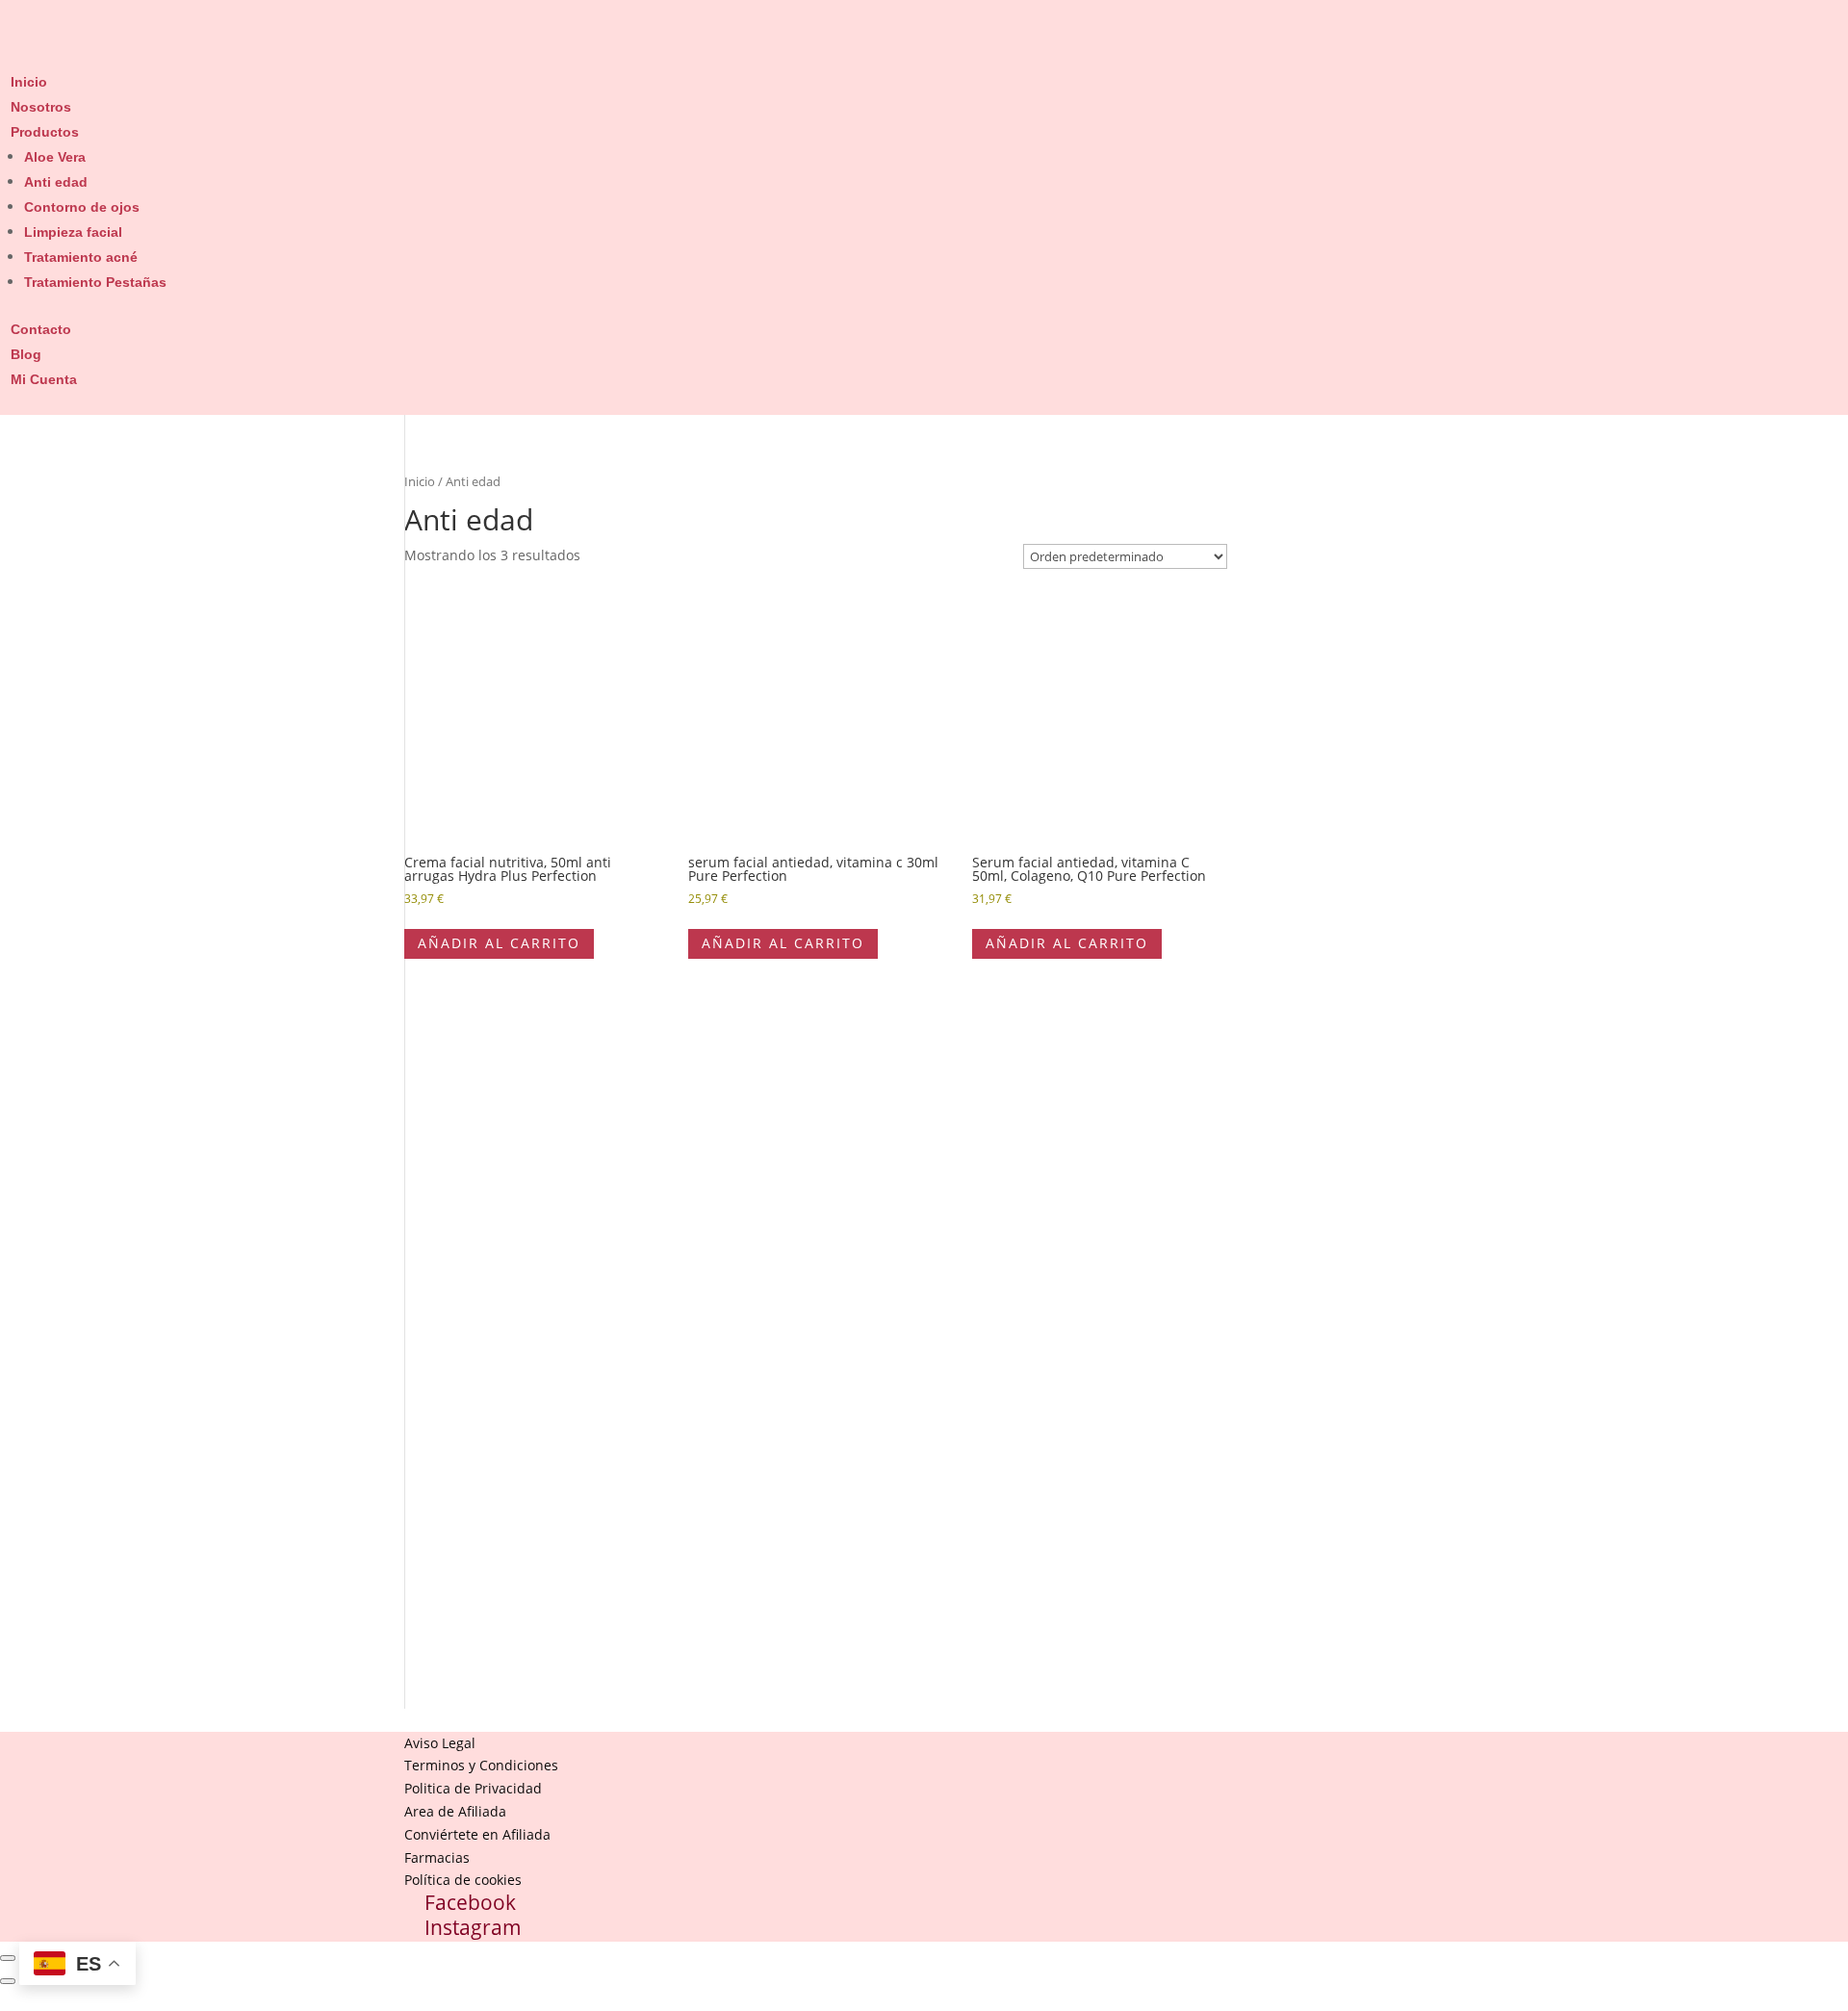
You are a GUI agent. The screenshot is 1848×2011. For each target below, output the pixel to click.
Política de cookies (463, 1880)
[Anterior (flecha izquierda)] (8, 1981)
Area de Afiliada (455, 1811)
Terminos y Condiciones (481, 1765)
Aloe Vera (55, 157)
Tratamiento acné (81, 257)
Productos (45, 132)
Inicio (29, 82)
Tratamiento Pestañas (95, 282)
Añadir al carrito (499, 943)
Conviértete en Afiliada (477, 1834)
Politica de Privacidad (473, 1788)
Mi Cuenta (44, 379)
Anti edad (56, 182)
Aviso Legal (440, 1743)
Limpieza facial (73, 232)
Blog (26, 354)
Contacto (41, 329)
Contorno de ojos (82, 207)
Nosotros (41, 107)
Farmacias (437, 1857)
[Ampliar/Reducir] (8, 1958)
